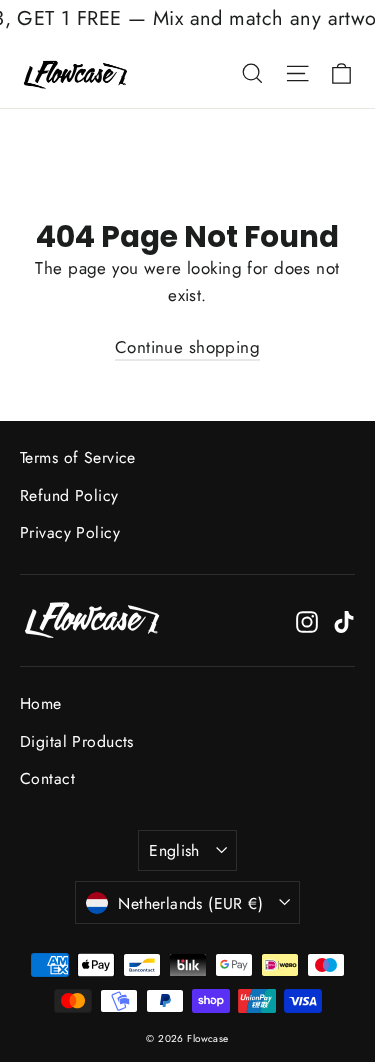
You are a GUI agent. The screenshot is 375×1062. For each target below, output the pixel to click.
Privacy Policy (70, 532)
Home (41, 703)
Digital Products (77, 741)
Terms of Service (78, 457)
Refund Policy (69, 495)
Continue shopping (187, 347)
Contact (47, 778)
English (174, 850)
